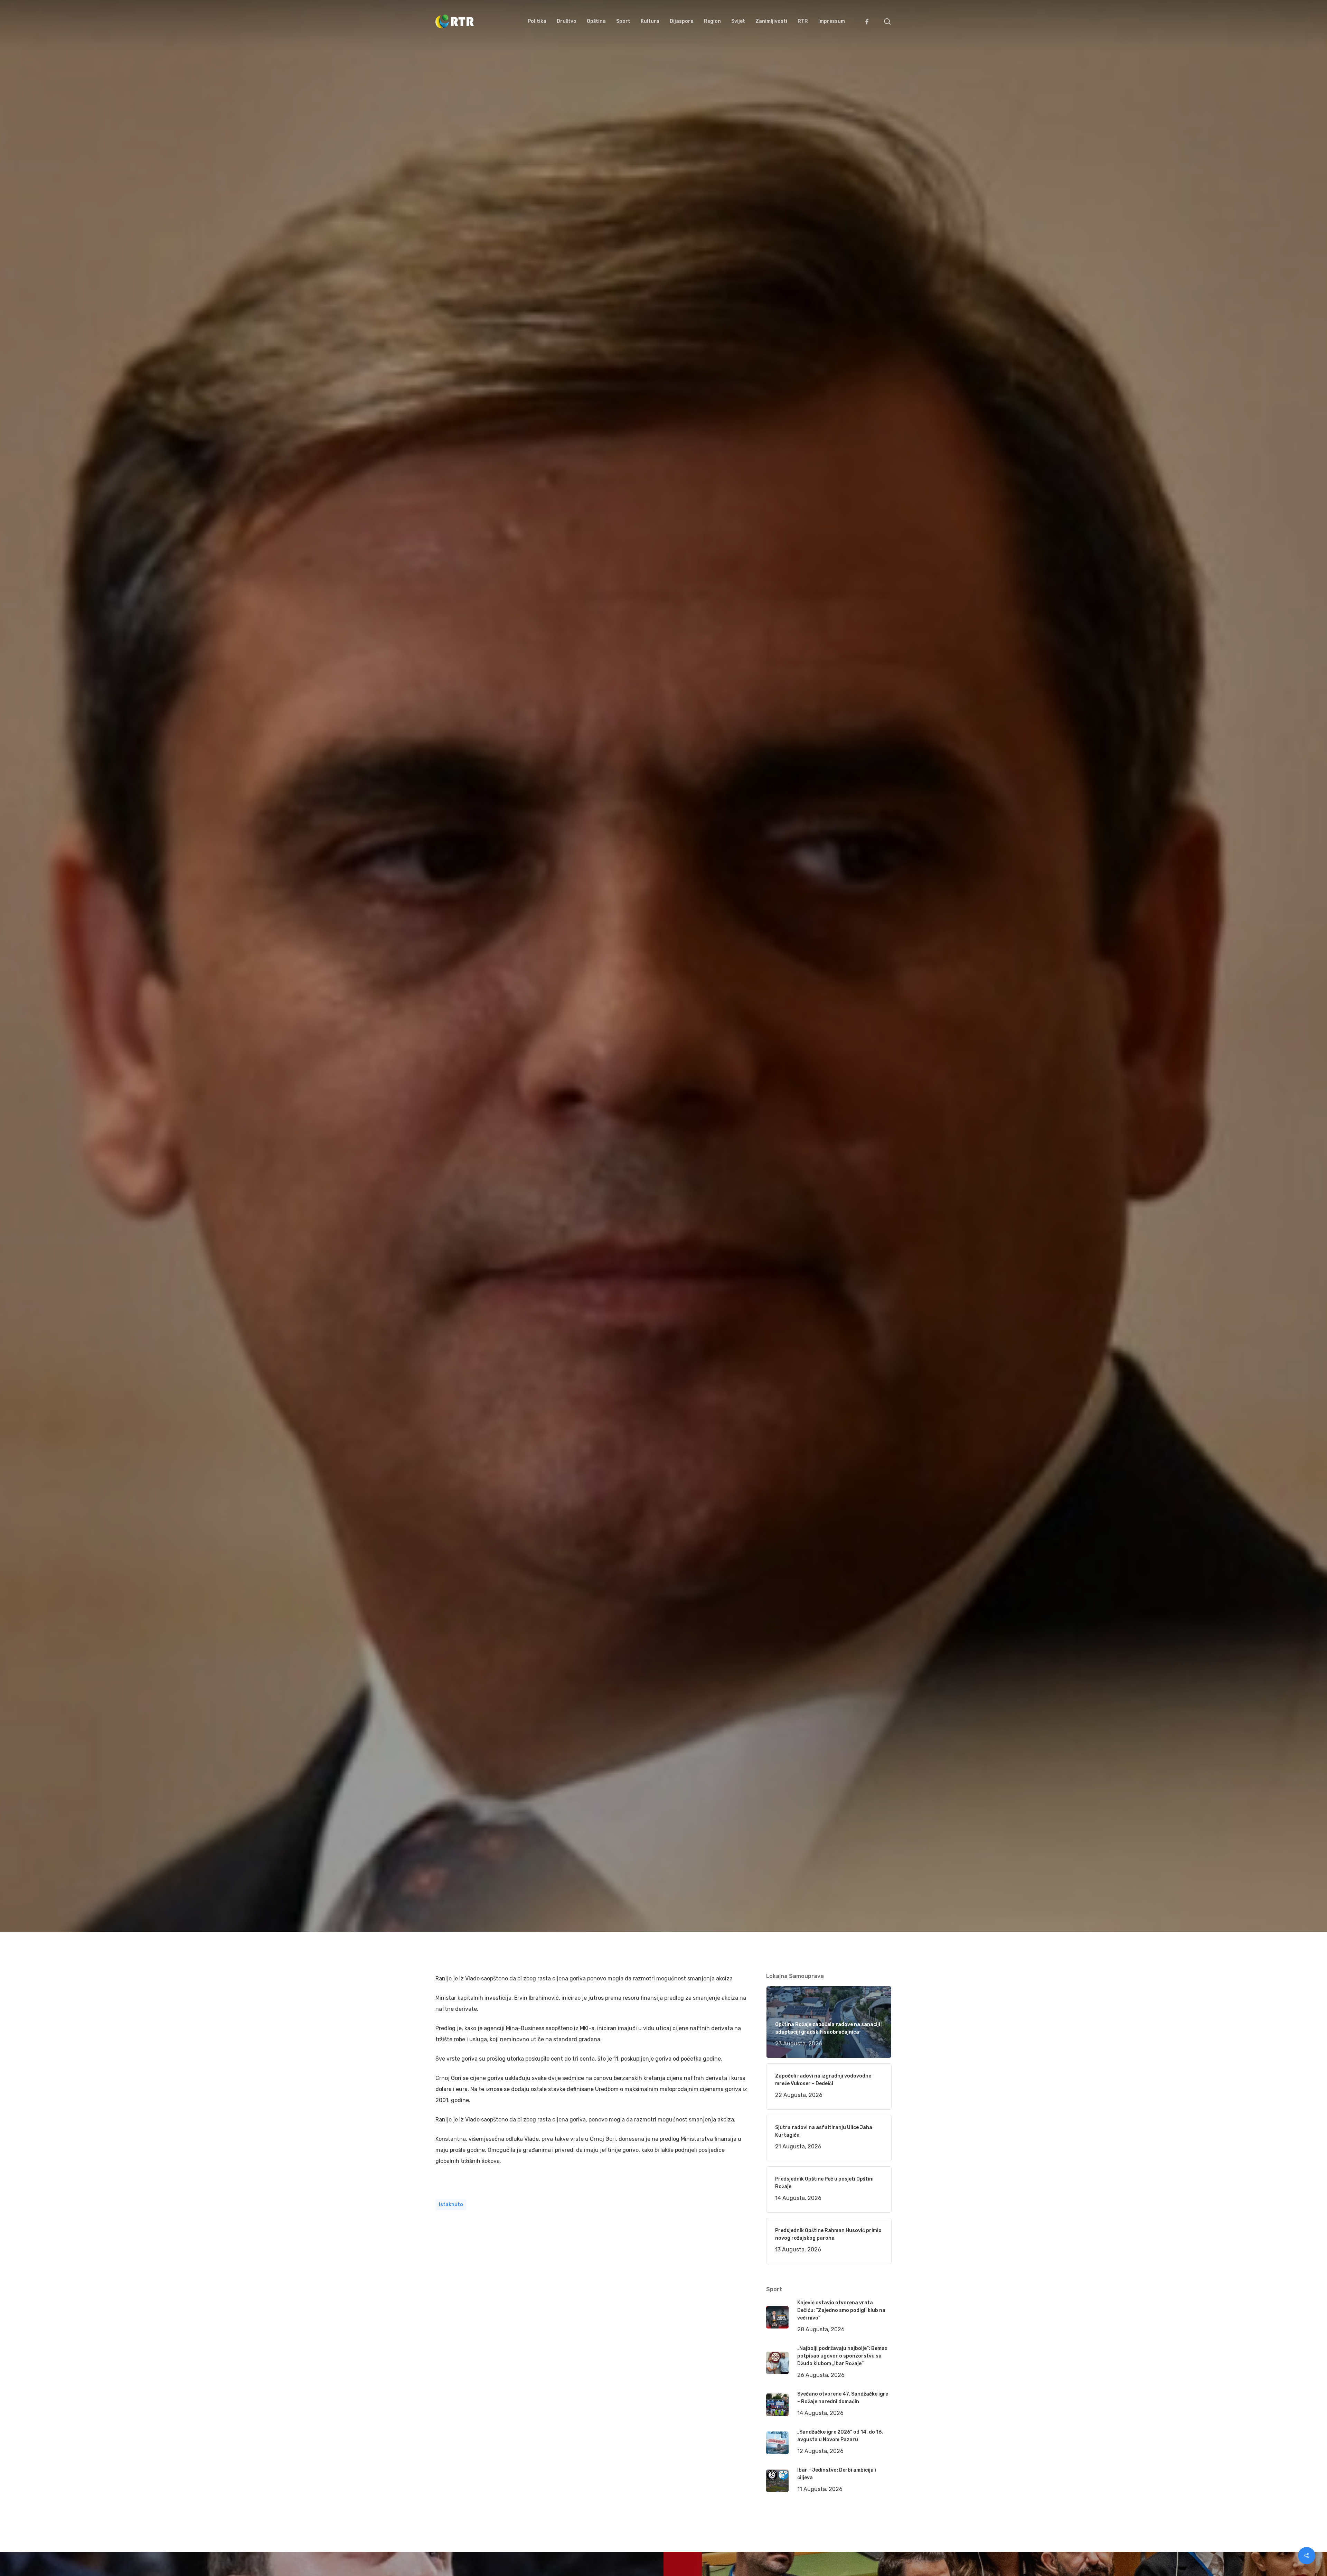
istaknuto (451, 2205)
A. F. (449, 1149)
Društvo (545, 1149)
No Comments (865, 1081)
